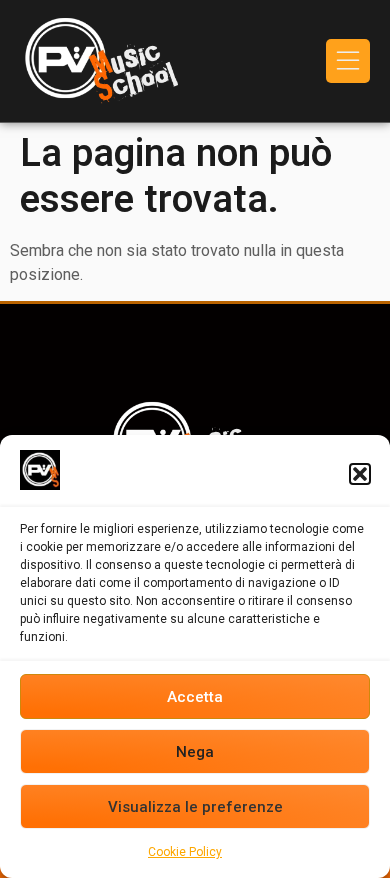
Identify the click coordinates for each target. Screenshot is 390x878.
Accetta (195, 697)
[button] (360, 474)
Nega (195, 752)
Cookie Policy (185, 852)
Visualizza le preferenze (195, 807)
